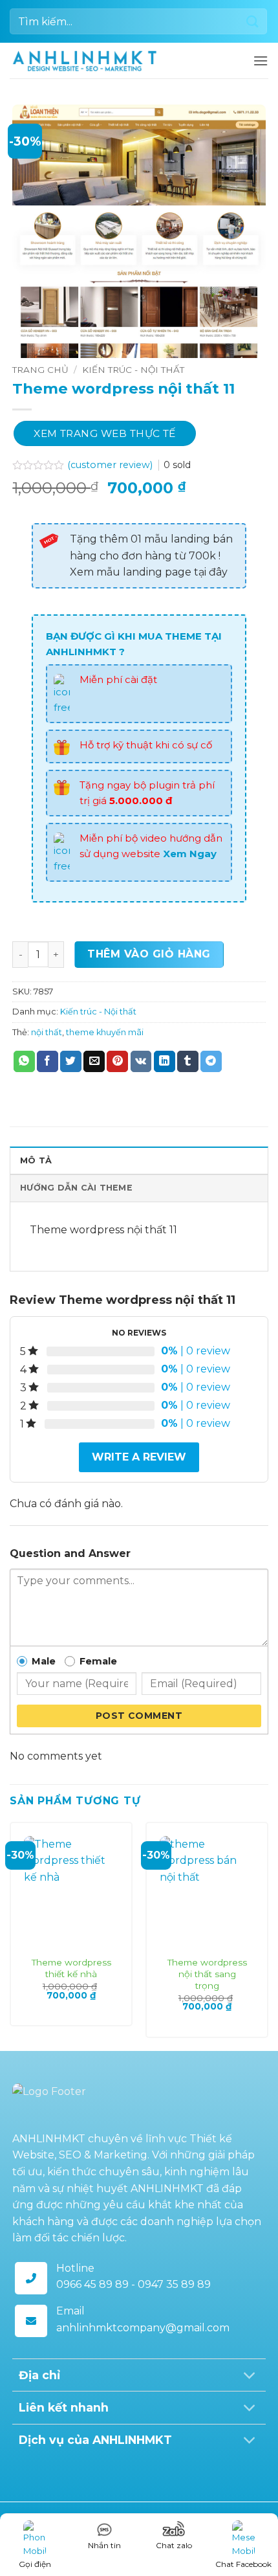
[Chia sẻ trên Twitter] (71, 1062)
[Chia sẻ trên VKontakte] (141, 1062)
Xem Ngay (190, 854)
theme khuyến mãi (105, 1032)
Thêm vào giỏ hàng (149, 954)
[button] (261, 61)
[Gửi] (253, 21)
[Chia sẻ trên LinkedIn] (165, 1062)
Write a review (139, 1457)
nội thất (47, 1032)
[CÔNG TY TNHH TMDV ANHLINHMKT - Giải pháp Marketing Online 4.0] (85, 61)
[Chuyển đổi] (249, 2376)
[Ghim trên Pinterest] (117, 1062)
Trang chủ (40, 370)
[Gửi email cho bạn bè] (94, 1062)
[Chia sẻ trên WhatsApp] (24, 1062)
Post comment (139, 1716)
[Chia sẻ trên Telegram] (211, 1062)
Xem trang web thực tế (105, 433)
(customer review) (111, 465)
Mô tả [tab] (36, 1160)
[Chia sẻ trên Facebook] (48, 1062)
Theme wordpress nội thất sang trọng (207, 1974)
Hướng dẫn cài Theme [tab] (76, 1188)
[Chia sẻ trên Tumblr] (188, 1062)
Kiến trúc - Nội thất (133, 370)
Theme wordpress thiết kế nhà (71, 1968)
